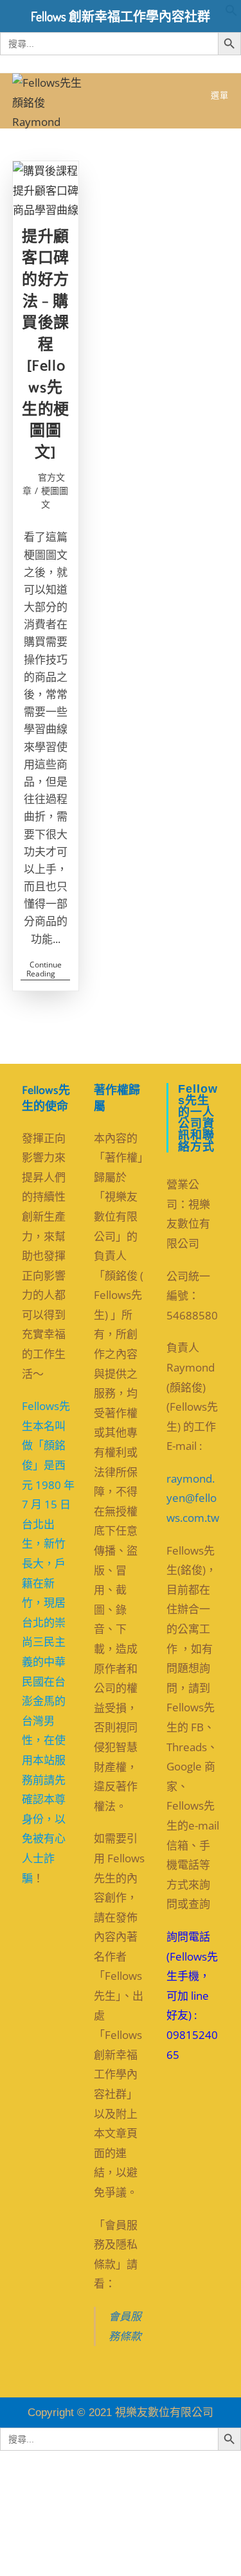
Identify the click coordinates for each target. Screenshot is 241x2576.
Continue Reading (48, 970)
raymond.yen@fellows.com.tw (193, 1498)
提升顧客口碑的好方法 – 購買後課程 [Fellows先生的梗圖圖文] (46, 345)
